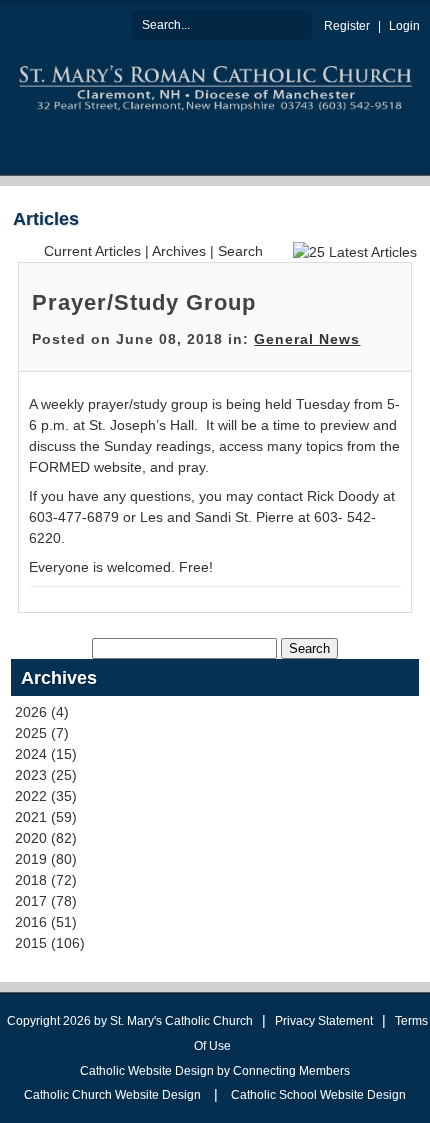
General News (307, 339)
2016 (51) (46, 922)
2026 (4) (42, 712)
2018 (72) (46, 880)
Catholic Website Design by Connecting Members (215, 1071)
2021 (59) (46, 817)
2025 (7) (42, 733)
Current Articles (92, 251)
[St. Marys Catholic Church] (214, 85)
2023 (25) (46, 775)
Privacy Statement (324, 1021)
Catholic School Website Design (318, 1095)
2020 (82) (46, 838)
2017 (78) (46, 901)
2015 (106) (50, 943)
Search (297, 24)
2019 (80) (46, 859)
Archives (179, 251)
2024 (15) (46, 754)
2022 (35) (46, 796)
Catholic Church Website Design (112, 1095)
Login (404, 26)
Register (347, 26)
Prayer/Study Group (144, 302)
